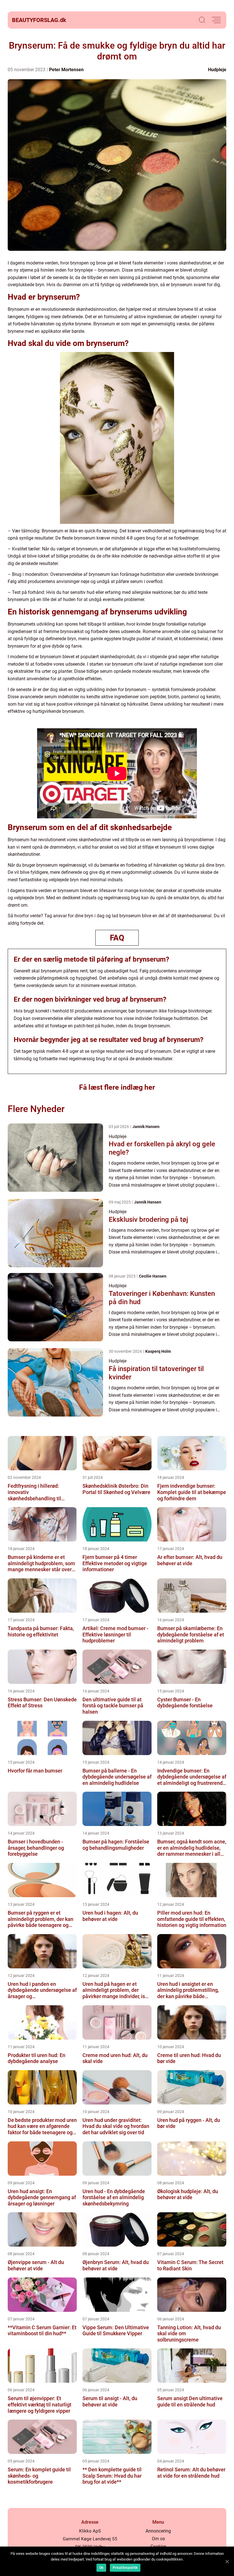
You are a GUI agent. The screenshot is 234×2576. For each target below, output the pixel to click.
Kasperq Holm (158, 1351)
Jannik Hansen (146, 1127)
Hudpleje (217, 70)
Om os (158, 2539)
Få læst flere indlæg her (117, 1087)
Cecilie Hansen (153, 1276)
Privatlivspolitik (125, 2568)
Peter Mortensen (66, 70)
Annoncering (158, 2531)
